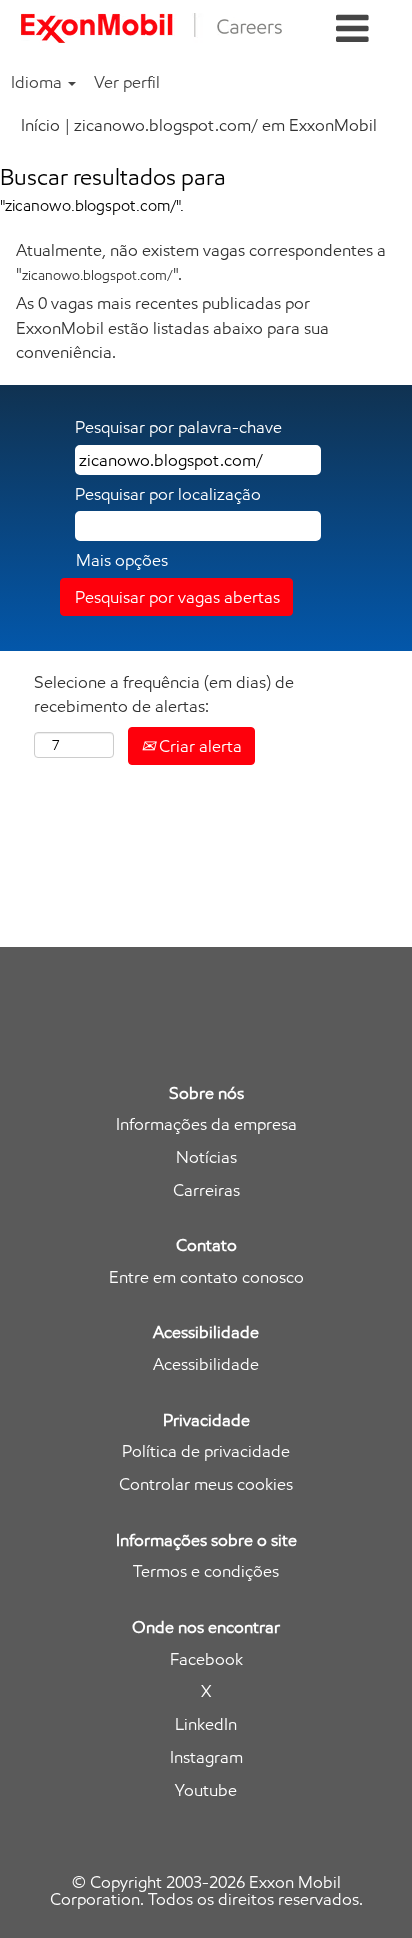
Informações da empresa (206, 1124)
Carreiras (206, 1190)
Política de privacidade (206, 1451)
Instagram (206, 1757)
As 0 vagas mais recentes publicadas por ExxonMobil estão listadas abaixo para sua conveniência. (172, 327)
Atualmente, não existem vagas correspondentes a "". (201, 262)
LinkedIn (206, 1724)
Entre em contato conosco (206, 1277)
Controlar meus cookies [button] (206, 1484)
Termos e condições (206, 1571)
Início (40, 125)
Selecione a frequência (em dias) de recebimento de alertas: (164, 694)
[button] (352, 29)
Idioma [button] (38, 82)
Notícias (206, 1157)
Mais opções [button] (122, 560)
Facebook (206, 1659)
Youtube (206, 1790)
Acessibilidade (206, 1364)
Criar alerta (198, 746)
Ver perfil (127, 82)
